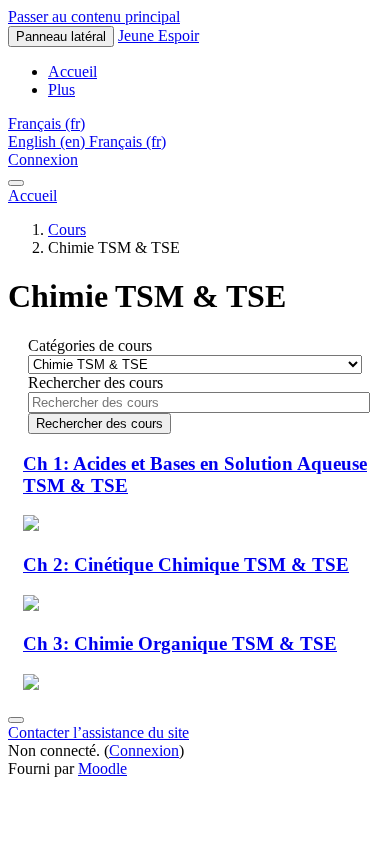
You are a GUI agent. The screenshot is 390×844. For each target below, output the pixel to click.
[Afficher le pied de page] (16, 720)
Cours (67, 229)
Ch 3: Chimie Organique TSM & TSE (180, 643)
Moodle (102, 768)
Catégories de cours (90, 345)
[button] (46, 123)
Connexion (43, 159)
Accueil (32, 195)
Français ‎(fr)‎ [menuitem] (127, 141)
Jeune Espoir (158, 35)
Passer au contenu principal (94, 16)
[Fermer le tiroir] (16, 183)
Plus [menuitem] (61, 89)
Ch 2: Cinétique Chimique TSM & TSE (186, 564)
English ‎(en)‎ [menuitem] (48, 141)
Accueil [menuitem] (72, 71)
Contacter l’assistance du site (98, 732)
